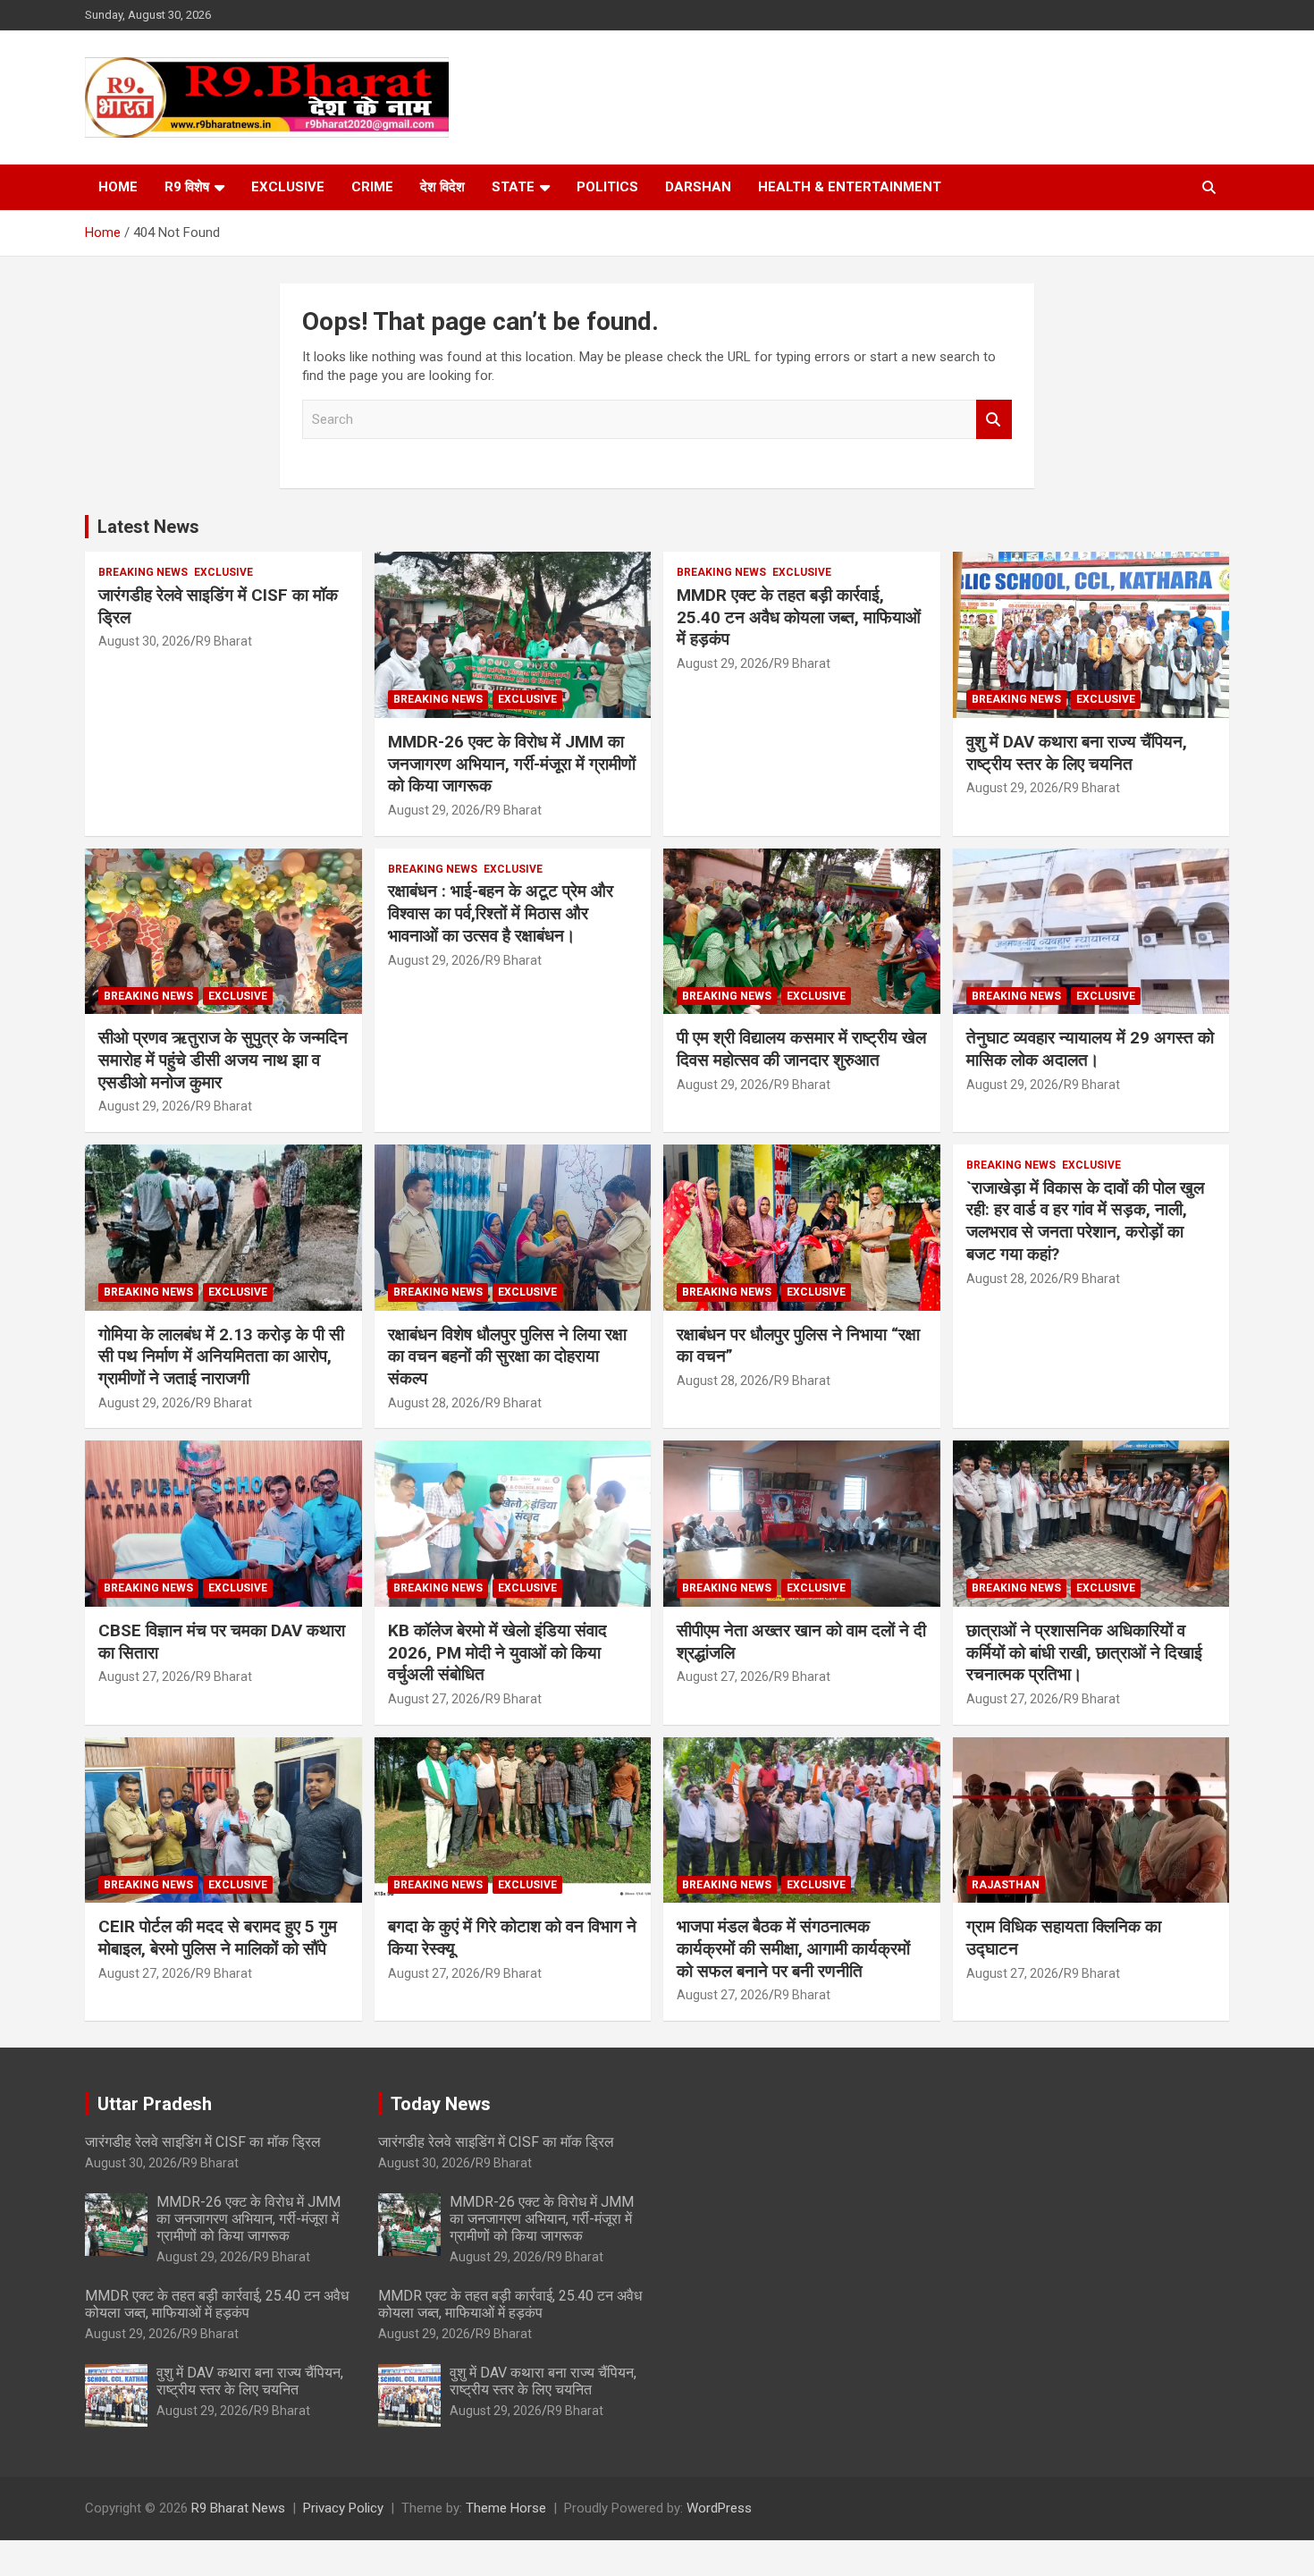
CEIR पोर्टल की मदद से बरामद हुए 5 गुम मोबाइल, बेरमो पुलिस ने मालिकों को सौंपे (218, 1938)
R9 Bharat (224, 641)
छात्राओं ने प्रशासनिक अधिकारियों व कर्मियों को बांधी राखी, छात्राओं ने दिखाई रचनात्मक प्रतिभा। (1084, 1652)
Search (994, 420)
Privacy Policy (343, 2508)
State (513, 187)
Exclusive (288, 187)
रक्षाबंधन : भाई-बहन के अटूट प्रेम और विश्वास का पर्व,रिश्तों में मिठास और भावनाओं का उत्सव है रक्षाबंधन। (501, 913)
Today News (441, 2104)
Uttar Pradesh (155, 2104)
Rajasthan (1006, 1885)
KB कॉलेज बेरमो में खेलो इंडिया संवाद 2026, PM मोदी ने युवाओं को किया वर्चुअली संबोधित (497, 1652)
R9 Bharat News (238, 2508)
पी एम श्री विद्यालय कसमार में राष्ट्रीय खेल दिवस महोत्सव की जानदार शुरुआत (801, 1049)
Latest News (148, 527)
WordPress (719, 2508)
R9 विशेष (187, 187)
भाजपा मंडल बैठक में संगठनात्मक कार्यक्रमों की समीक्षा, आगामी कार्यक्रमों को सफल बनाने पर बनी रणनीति (793, 1948)
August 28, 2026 (434, 1403)
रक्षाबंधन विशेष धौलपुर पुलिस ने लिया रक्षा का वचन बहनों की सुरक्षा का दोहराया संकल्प (507, 1356)
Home (118, 187)
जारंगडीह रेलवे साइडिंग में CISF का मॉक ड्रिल (203, 2142)
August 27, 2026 (144, 1677)
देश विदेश (442, 187)
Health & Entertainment (850, 187)
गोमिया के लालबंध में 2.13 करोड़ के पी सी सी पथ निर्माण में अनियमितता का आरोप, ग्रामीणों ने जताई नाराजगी (221, 1356)
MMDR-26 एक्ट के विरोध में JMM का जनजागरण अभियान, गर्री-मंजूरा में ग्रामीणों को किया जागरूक (512, 764)
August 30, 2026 (144, 641)
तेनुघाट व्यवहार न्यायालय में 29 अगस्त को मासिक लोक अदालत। (1090, 1049)
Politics (607, 187)
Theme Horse (506, 2508)
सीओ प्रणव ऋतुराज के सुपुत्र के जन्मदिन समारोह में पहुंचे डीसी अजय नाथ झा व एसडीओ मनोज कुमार (223, 1060)
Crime (372, 187)
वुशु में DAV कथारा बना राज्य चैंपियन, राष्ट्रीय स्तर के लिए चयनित (1077, 753)
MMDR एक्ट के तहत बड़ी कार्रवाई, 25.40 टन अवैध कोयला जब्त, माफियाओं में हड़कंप (799, 617)
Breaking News (143, 572)
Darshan (698, 187)
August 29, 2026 (434, 810)
